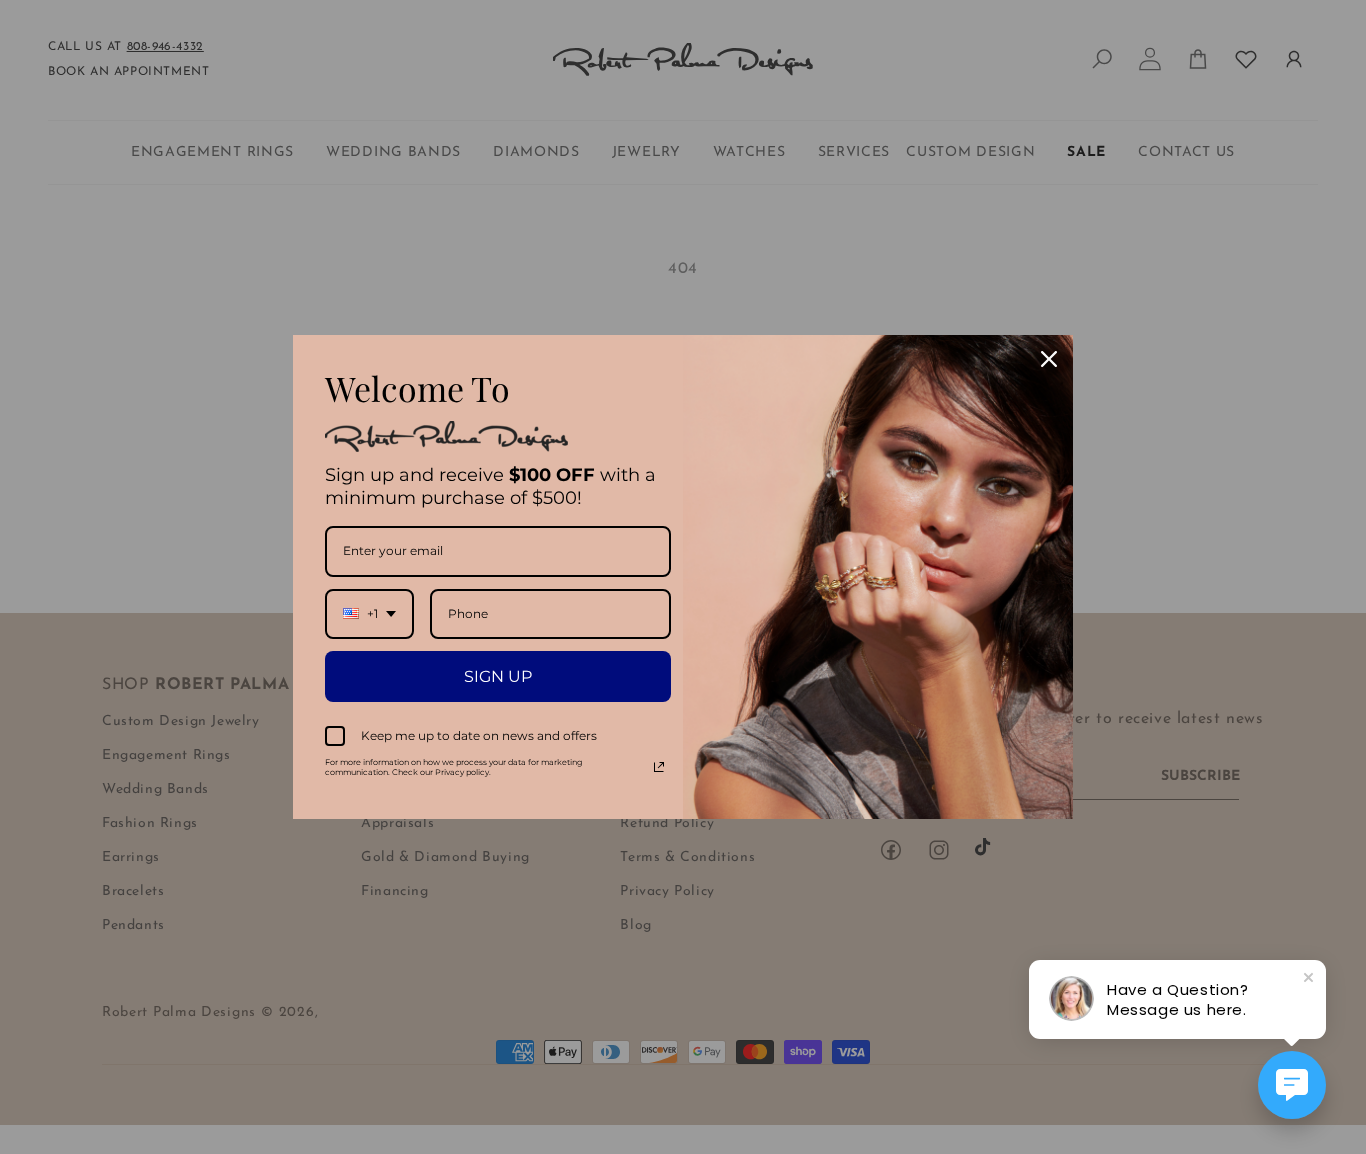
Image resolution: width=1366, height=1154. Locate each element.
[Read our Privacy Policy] (659, 767)
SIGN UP (498, 676)
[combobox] (369, 614)
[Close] (1049, 359)
